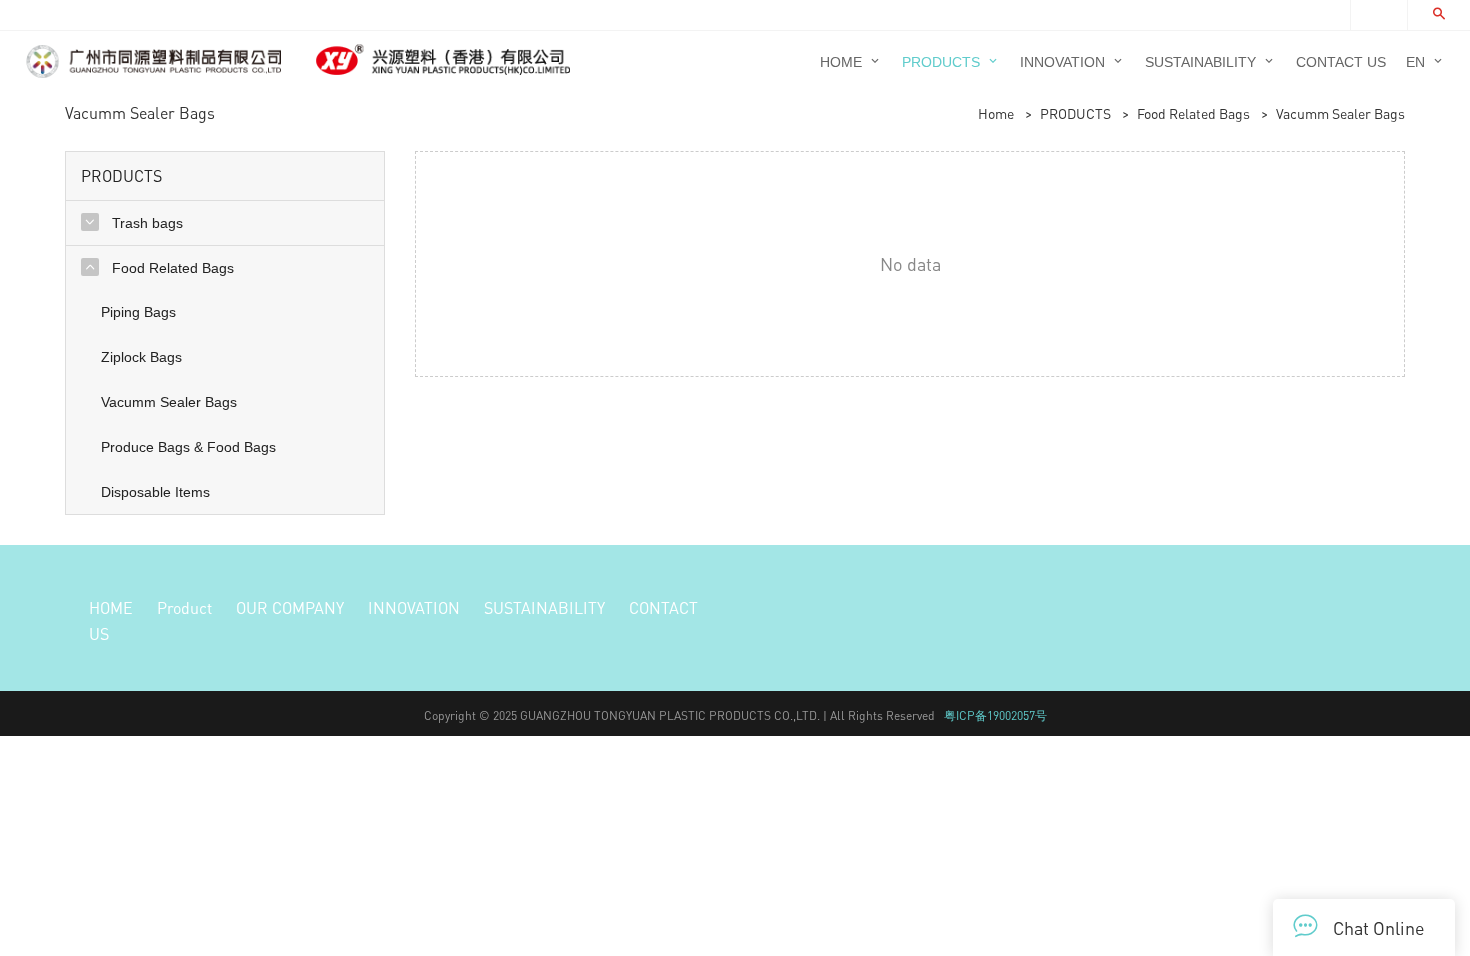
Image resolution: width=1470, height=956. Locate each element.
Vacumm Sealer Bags (1340, 113)
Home (996, 113)
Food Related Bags (1193, 113)
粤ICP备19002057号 (995, 715)
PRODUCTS (1075, 113)
